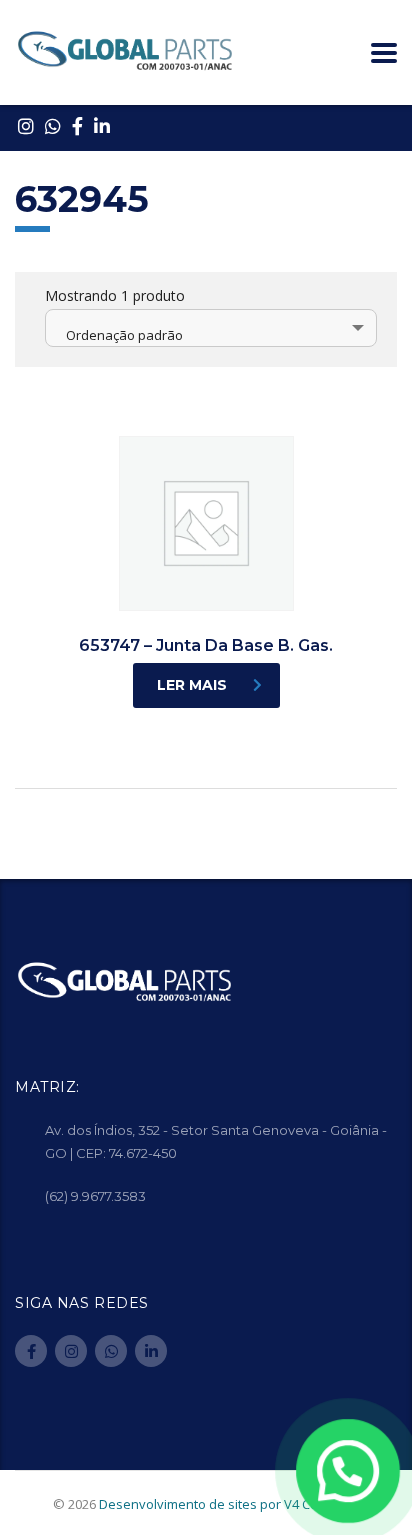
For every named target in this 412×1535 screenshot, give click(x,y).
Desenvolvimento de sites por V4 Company (229, 1504)
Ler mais (192, 685)
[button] (348, 1471)
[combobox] (211, 328)
